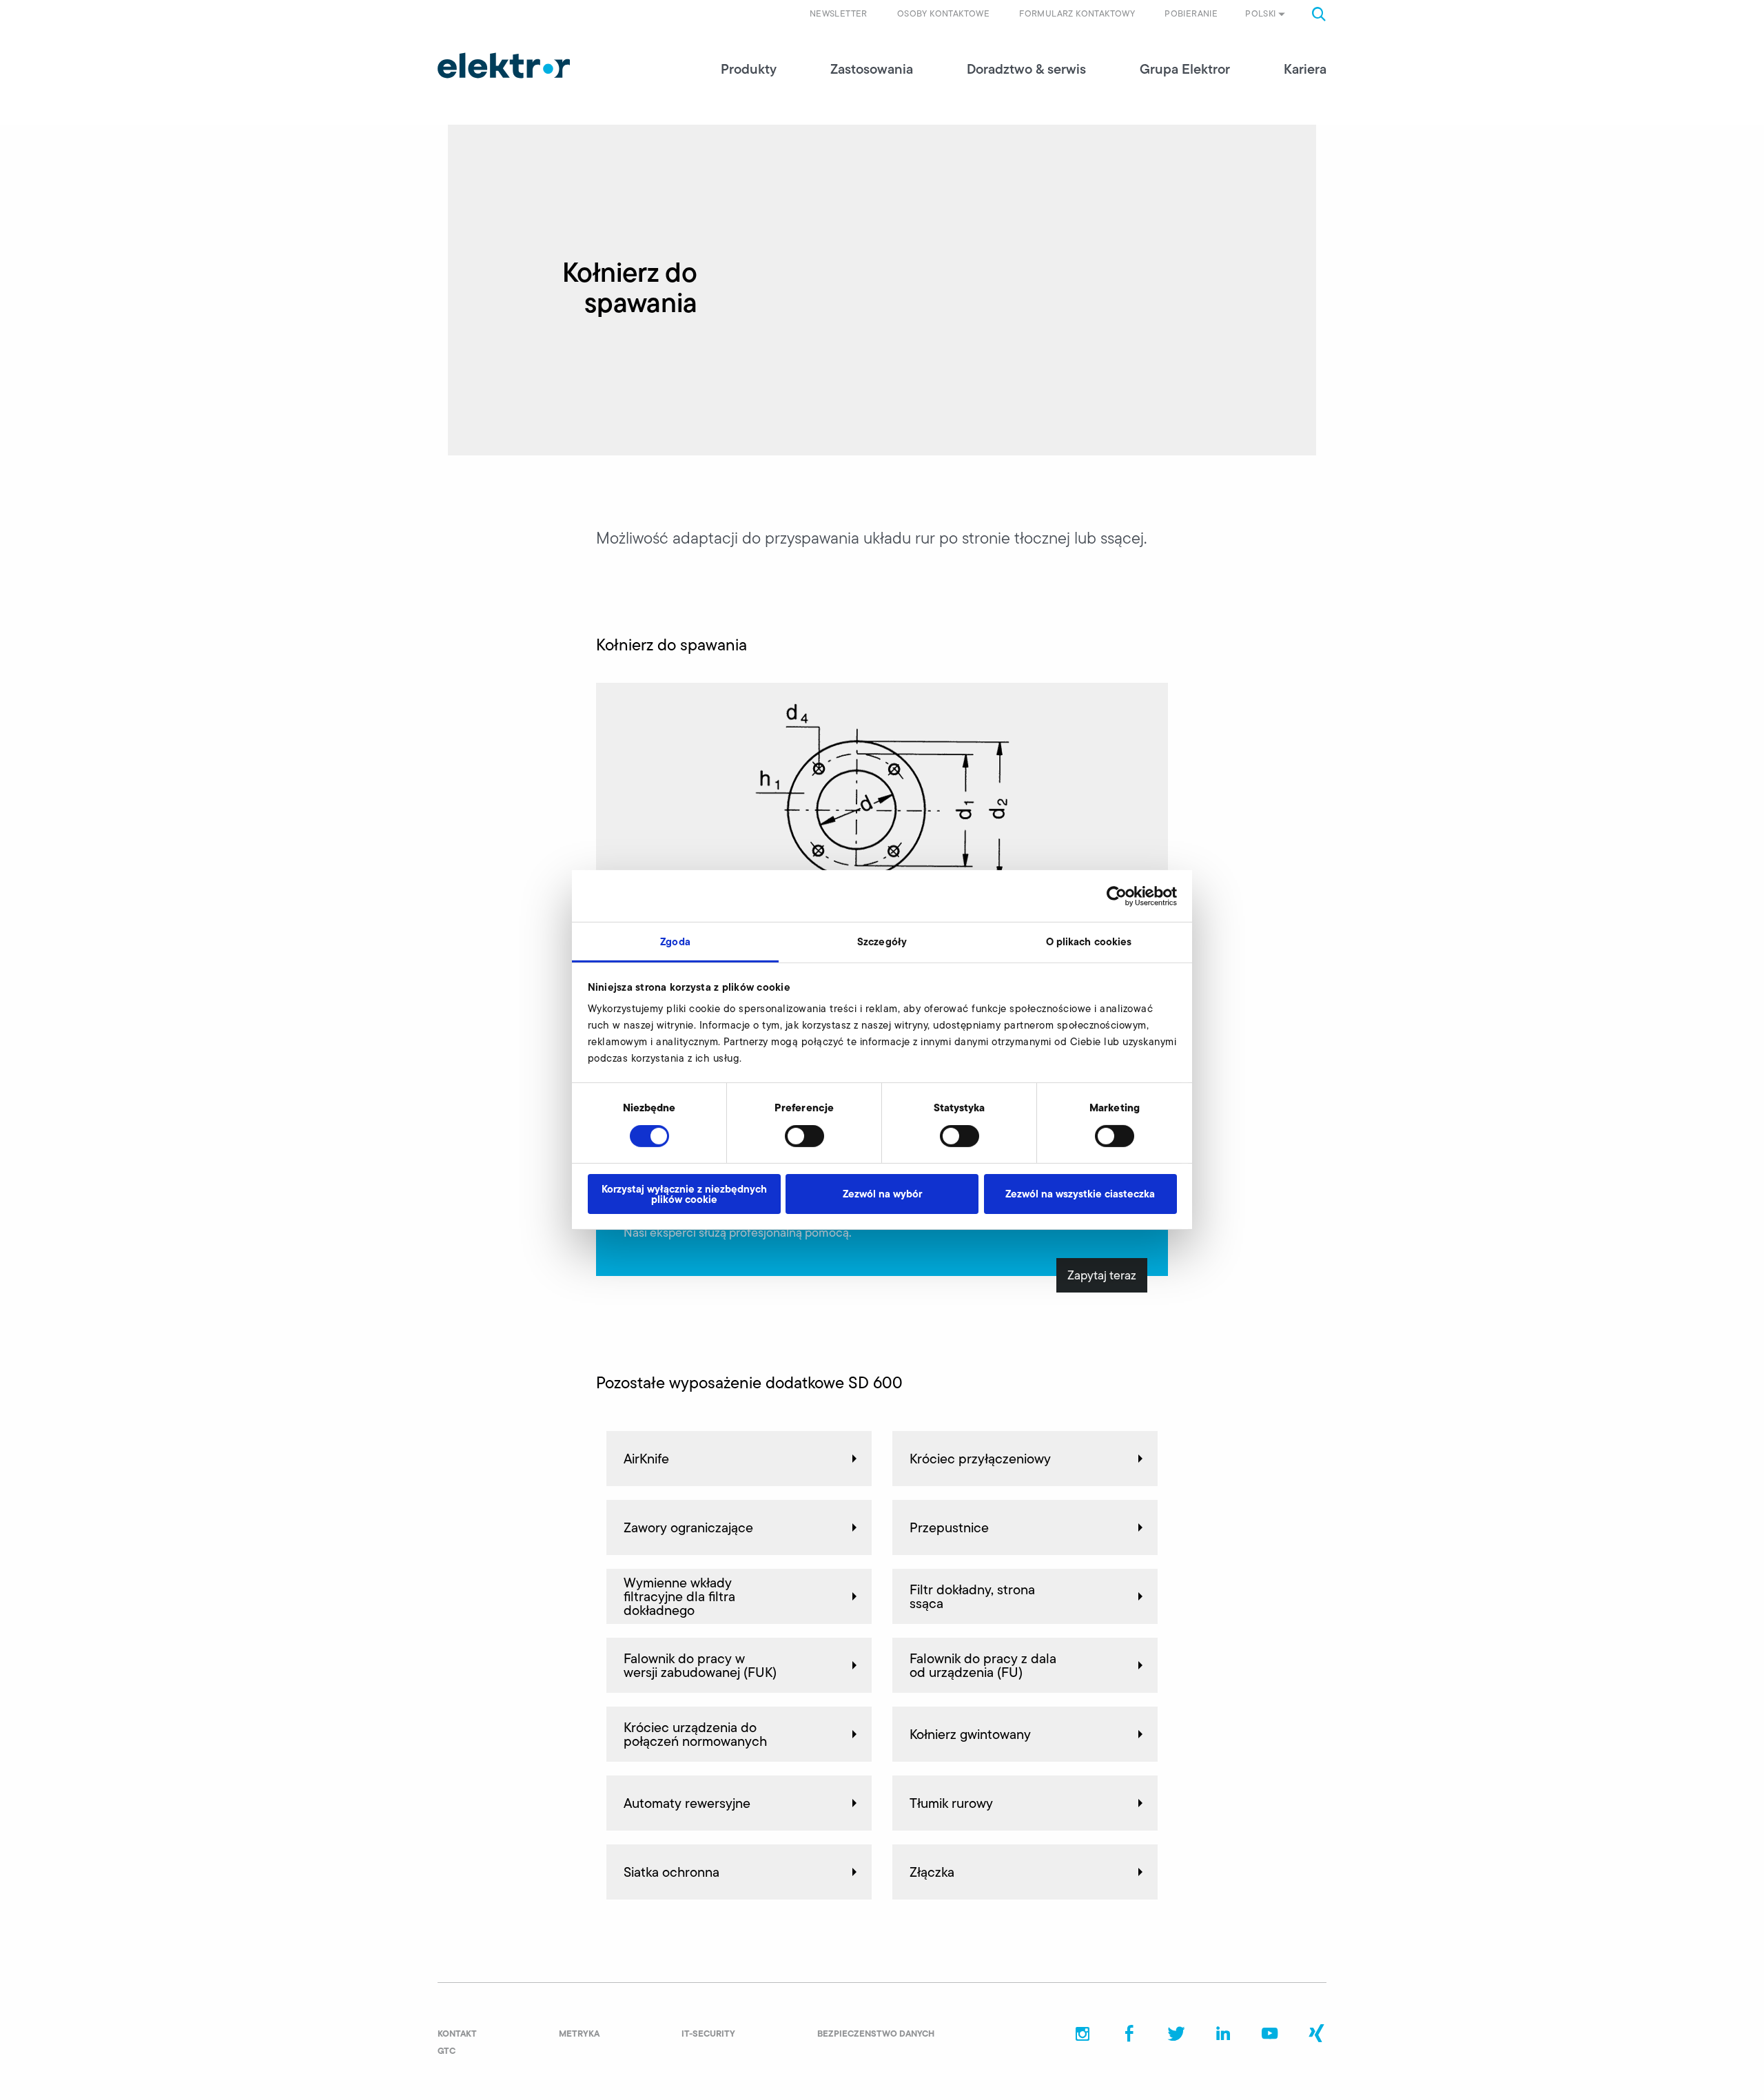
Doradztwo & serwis (1026, 69)
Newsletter (839, 13)
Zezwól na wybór (882, 1194)
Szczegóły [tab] (882, 941)
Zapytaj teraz (1102, 1275)
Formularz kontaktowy (1077, 13)
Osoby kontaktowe (943, 13)
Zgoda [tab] (675, 941)
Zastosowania (872, 69)
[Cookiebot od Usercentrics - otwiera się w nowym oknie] (1117, 896)
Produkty (749, 69)
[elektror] (504, 65)
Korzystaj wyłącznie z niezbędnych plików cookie (684, 1194)
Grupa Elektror (1185, 69)
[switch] (804, 1136)
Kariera (1305, 69)
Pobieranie (1191, 13)
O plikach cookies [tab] (1089, 941)
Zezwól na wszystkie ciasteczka (1080, 1194)
